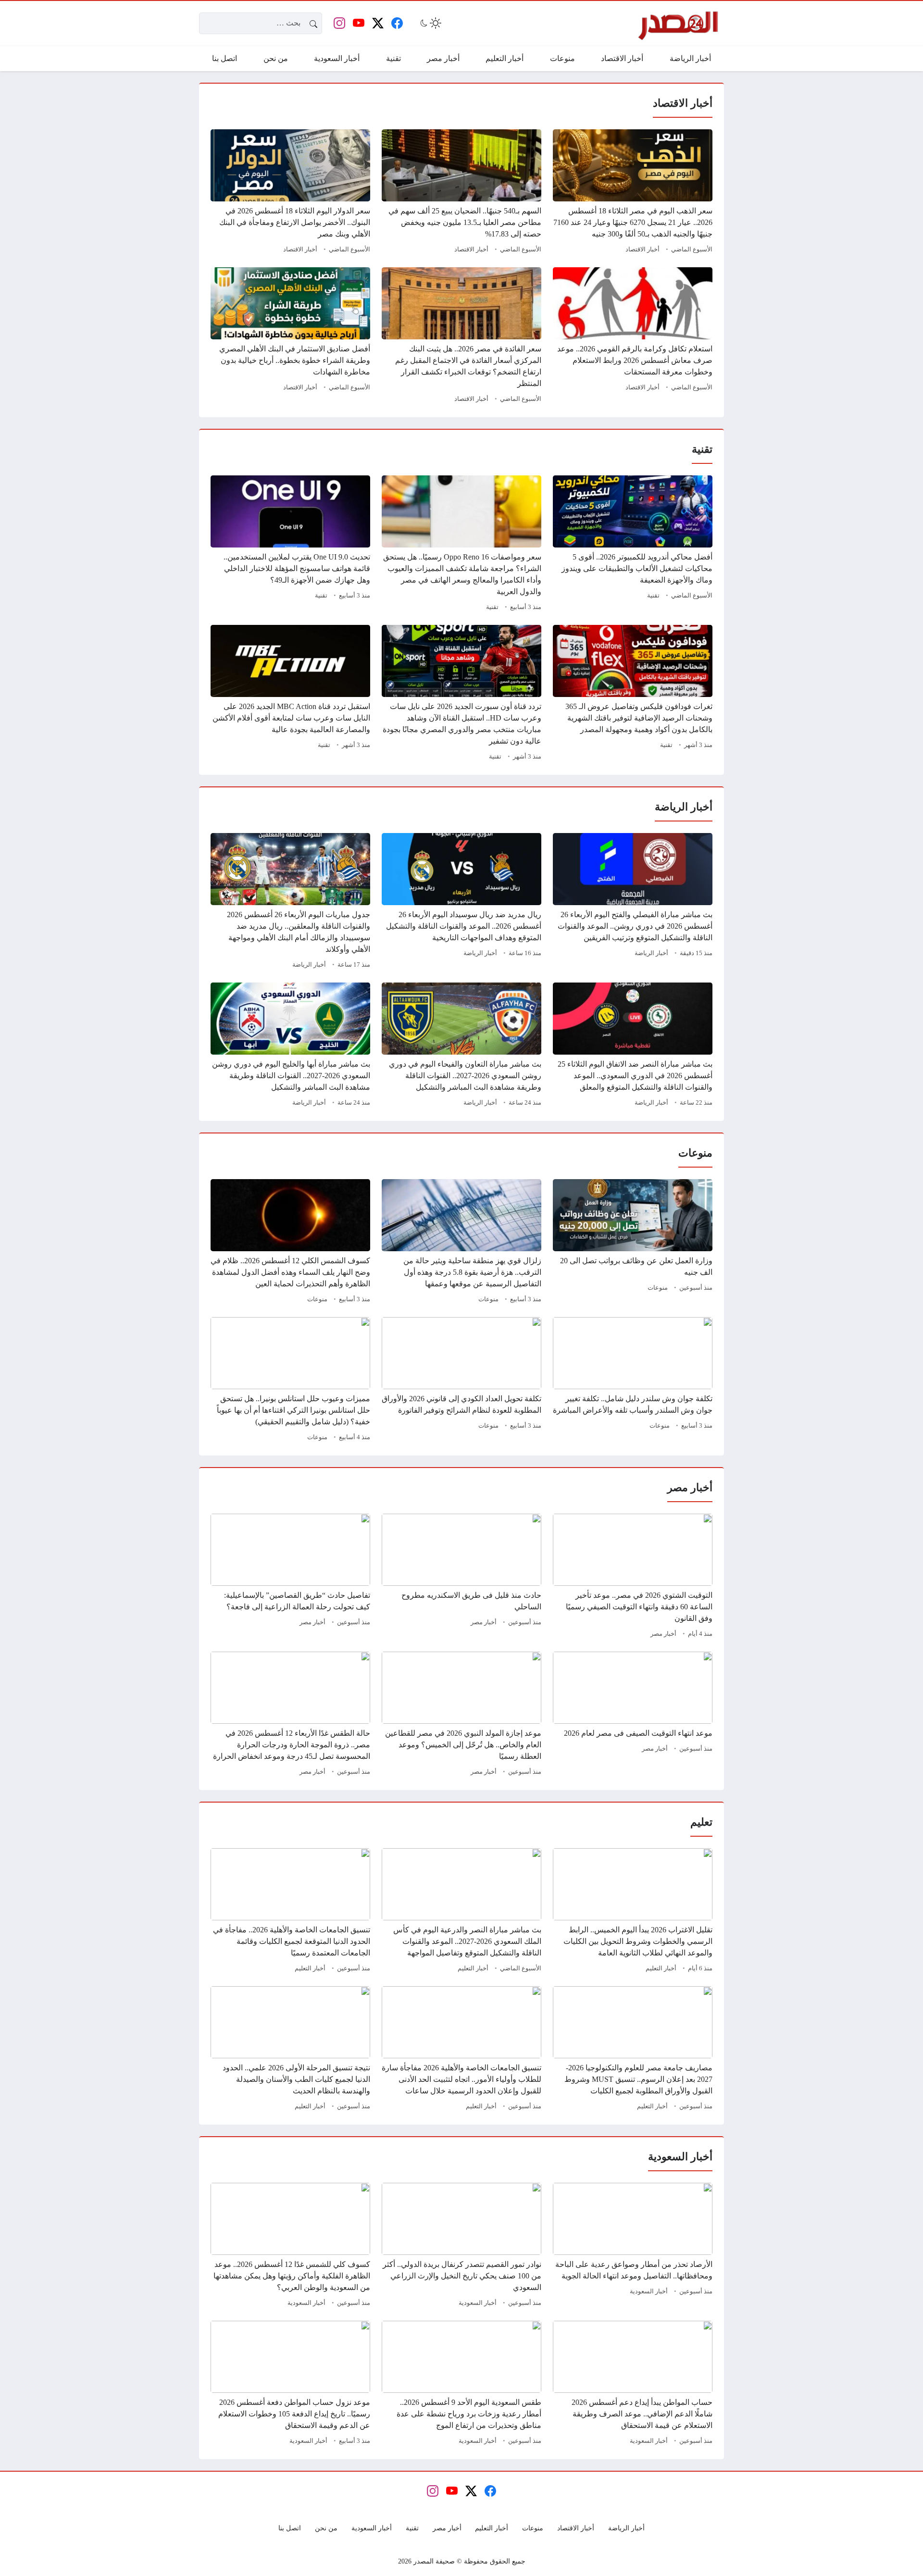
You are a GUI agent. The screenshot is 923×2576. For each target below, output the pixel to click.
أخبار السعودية (649, 2291)
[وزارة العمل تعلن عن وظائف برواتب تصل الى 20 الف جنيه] (633, 1243)
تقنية (653, 596)
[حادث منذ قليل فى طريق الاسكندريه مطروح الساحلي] (461, 1577)
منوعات (658, 1288)
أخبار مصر (663, 1634)
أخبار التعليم (661, 1968)
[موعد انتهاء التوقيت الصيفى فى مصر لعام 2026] (633, 1715)
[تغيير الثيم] (430, 23)
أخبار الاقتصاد (642, 249)
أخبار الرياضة (651, 953)
